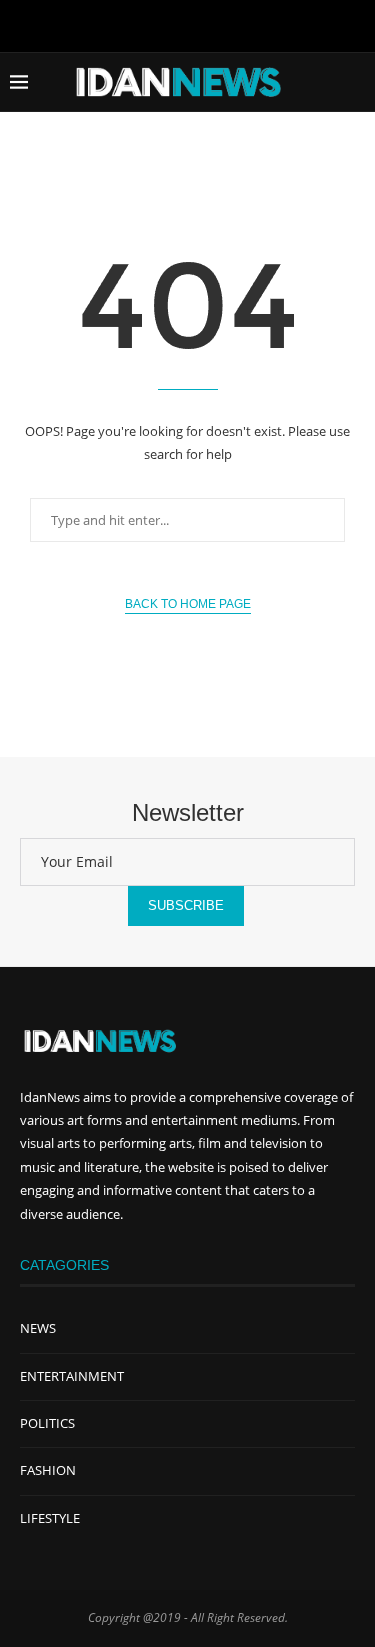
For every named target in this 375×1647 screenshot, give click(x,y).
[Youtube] (188, 24)
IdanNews (50, 1097)
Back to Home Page (188, 604)
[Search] (355, 82)
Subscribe (186, 905)
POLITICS (47, 1423)
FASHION (48, 1470)
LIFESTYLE (50, 1518)
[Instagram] (230, 24)
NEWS (38, 1328)
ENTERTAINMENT (72, 1376)
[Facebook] (146, 24)
